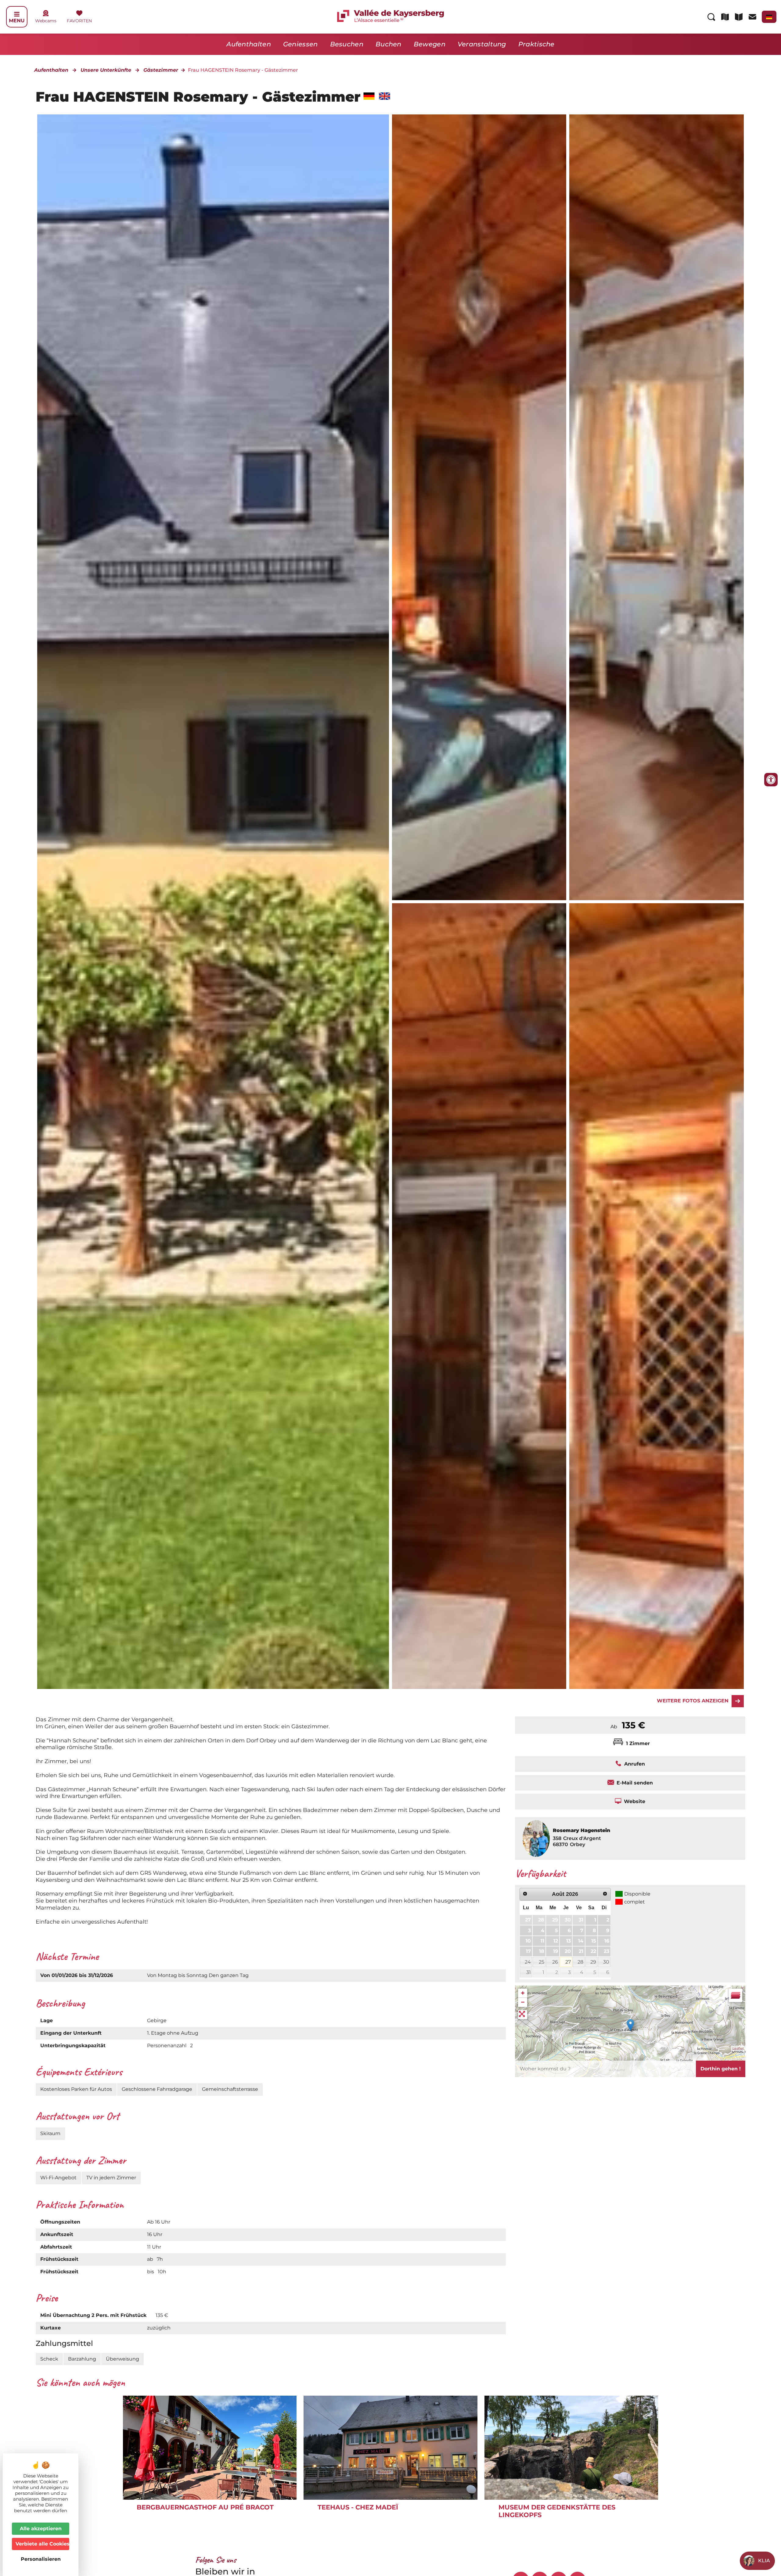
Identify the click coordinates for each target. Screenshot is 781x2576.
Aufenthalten (249, 44)
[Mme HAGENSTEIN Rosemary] (479, 507)
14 (581, 1941)
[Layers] (736, 1995)
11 (542, 1941)
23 (606, 1951)
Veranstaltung (482, 44)
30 (568, 1920)
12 (556, 1941)
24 (528, 1962)
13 (569, 1941)
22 (593, 1951)
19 (556, 1951)
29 (555, 1920)
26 (555, 1962)
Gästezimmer (161, 70)
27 (528, 1920)
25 (542, 1962)
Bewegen (430, 44)
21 (581, 1951)
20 (568, 1951)
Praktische (536, 44)
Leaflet (738, 2048)
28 (541, 1920)
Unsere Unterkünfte (106, 70)
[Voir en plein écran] (523, 2015)
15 (594, 1941)
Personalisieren (41, 2559)
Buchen (389, 44)
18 (542, 1951)
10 (528, 1941)
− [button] (523, 2002)
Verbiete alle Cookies (42, 2544)
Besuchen (347, 44)
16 (607, 1941)
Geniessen (301, 44)
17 (528, 1951)
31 (581, 1920)
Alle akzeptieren (41, 2529)
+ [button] (523, 1993)
